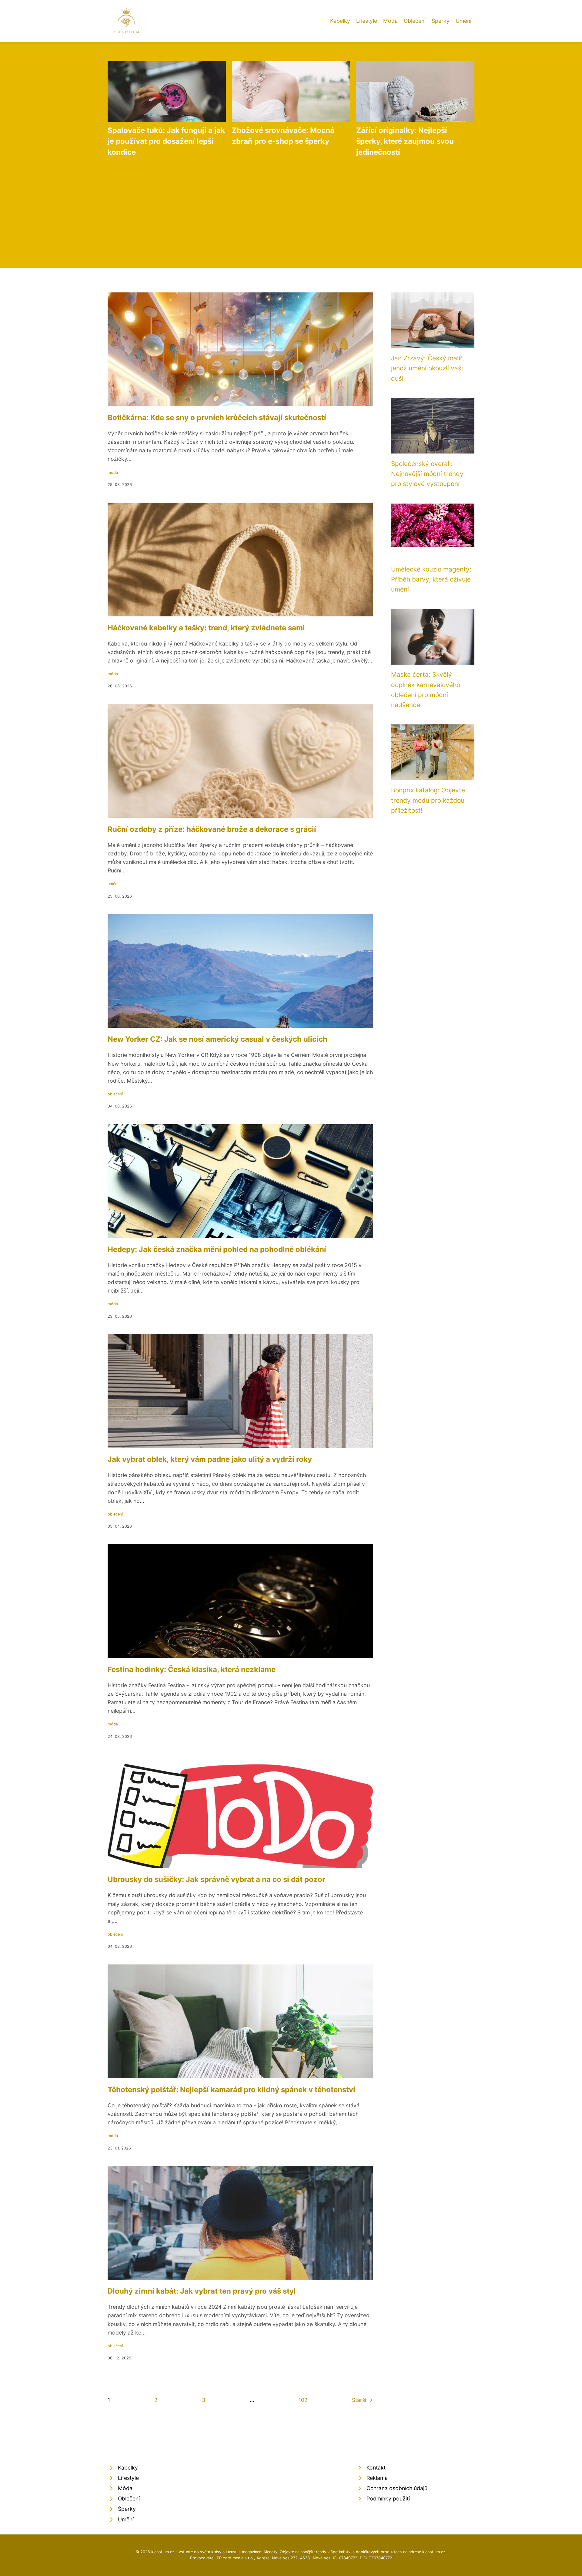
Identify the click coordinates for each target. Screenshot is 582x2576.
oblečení (115, 1094)
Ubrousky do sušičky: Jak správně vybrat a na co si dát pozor (216, 1879)
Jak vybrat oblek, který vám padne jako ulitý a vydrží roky (210, 1459)
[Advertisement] (291, 208)
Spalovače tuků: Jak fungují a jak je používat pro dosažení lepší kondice (166, 141)
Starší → (362, 2400)
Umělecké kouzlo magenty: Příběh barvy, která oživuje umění (431, 579)
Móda (390, 21)
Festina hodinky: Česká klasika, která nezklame (192, 1669)
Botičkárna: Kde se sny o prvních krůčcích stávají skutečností (217, 418)
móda (113, 472)
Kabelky (340, 21)
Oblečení (415, 21)
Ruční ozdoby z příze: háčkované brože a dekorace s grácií (212, 829)
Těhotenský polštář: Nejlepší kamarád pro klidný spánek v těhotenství (231, 2090)
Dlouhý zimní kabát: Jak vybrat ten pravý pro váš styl (202, 2291)
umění (113, 884)
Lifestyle (367, 21)
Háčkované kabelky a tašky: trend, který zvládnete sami (206, 628)
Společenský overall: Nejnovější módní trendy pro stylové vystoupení (427, 474)
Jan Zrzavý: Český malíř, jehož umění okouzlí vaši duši (428, 368)
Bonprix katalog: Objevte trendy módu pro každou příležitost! (428, 800)
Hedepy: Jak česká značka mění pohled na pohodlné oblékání (217, 1249)
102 (303, 2400)
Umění (463, 21)
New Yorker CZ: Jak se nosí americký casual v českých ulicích (217, 1039)
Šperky (441, 21)
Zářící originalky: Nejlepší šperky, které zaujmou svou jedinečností (405, 141)
